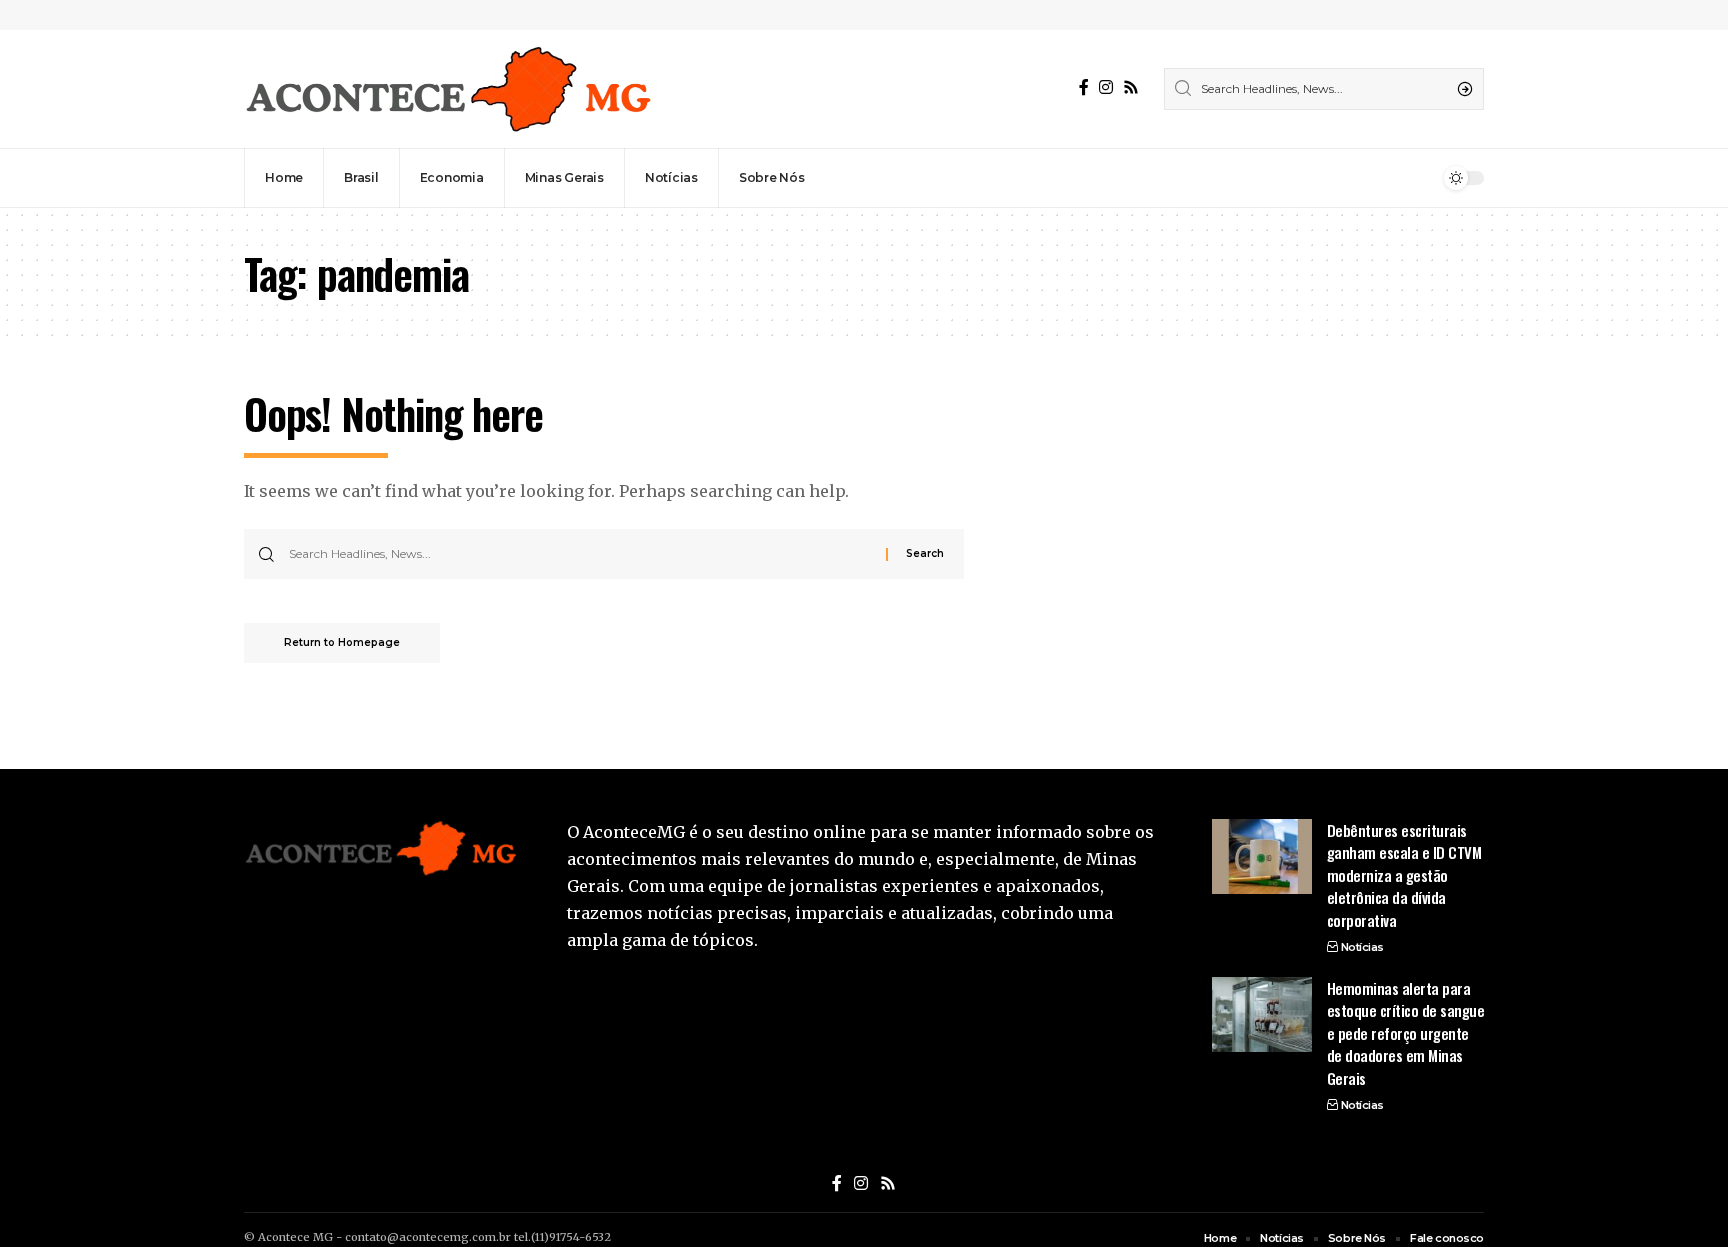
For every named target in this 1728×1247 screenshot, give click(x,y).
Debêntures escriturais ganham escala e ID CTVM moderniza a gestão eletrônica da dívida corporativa (1404, 875)
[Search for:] (580, 554)
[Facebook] (1084, 87)
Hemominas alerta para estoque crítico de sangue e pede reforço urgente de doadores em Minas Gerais (1406, 1033)
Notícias (1362, 947)
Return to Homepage (342, 642)
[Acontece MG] (448, 89)
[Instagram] (1106, 87)
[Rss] (1131, 87)
